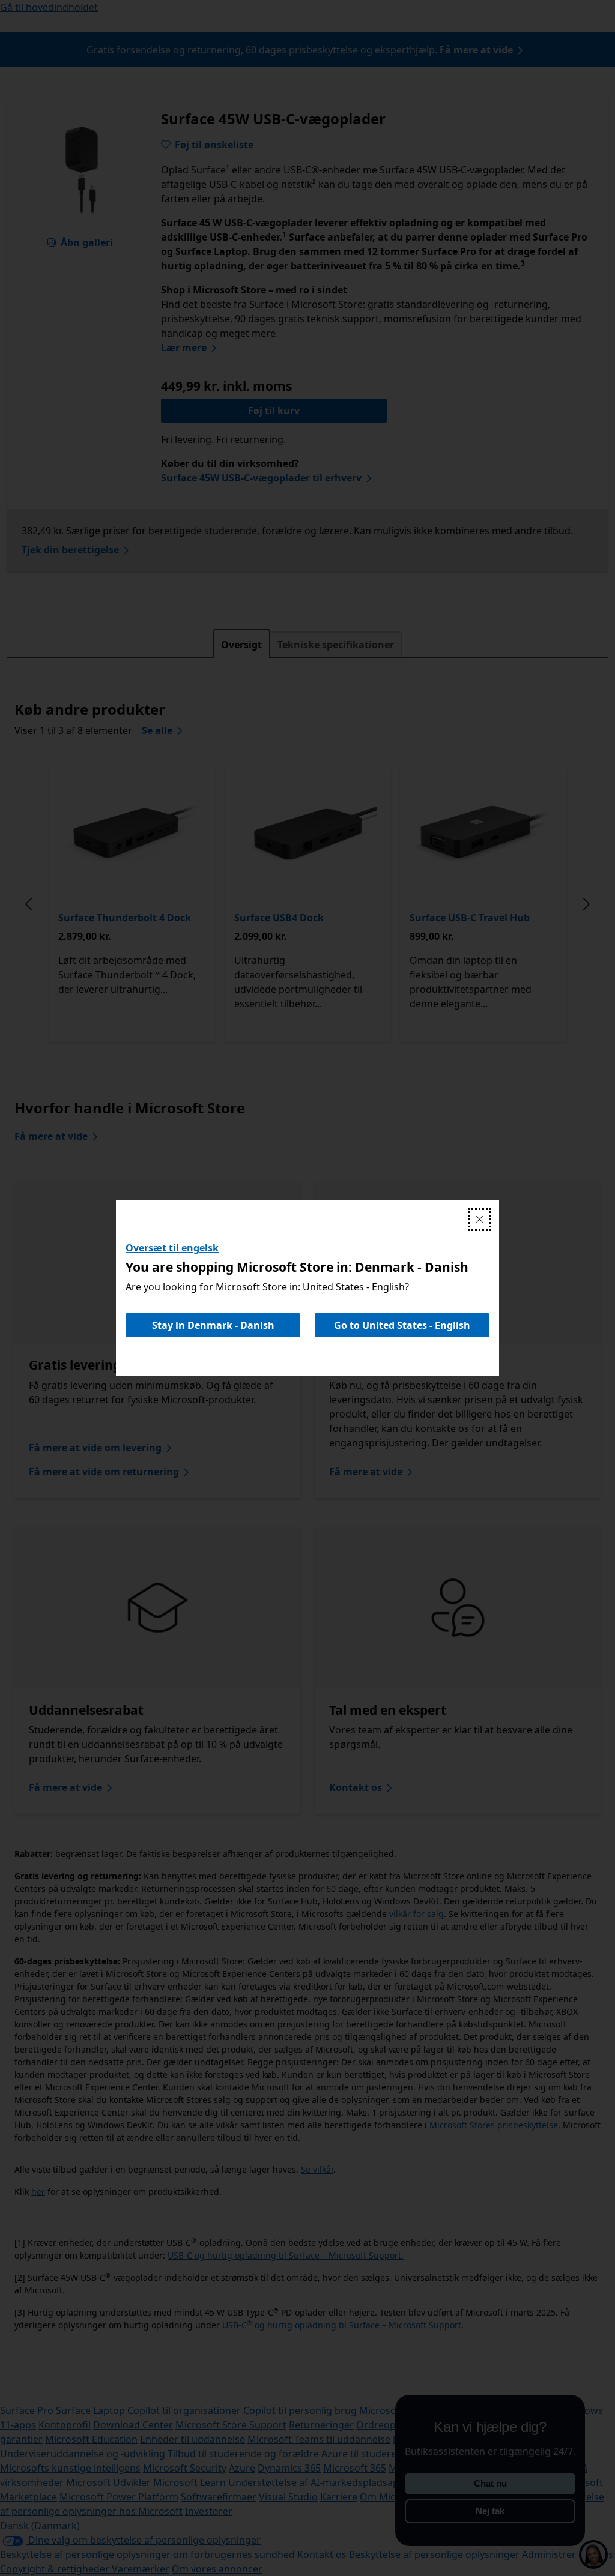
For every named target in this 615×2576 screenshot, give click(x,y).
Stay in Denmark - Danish (213, 1325)
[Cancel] (480, 1220)
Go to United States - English (402, 1325)
